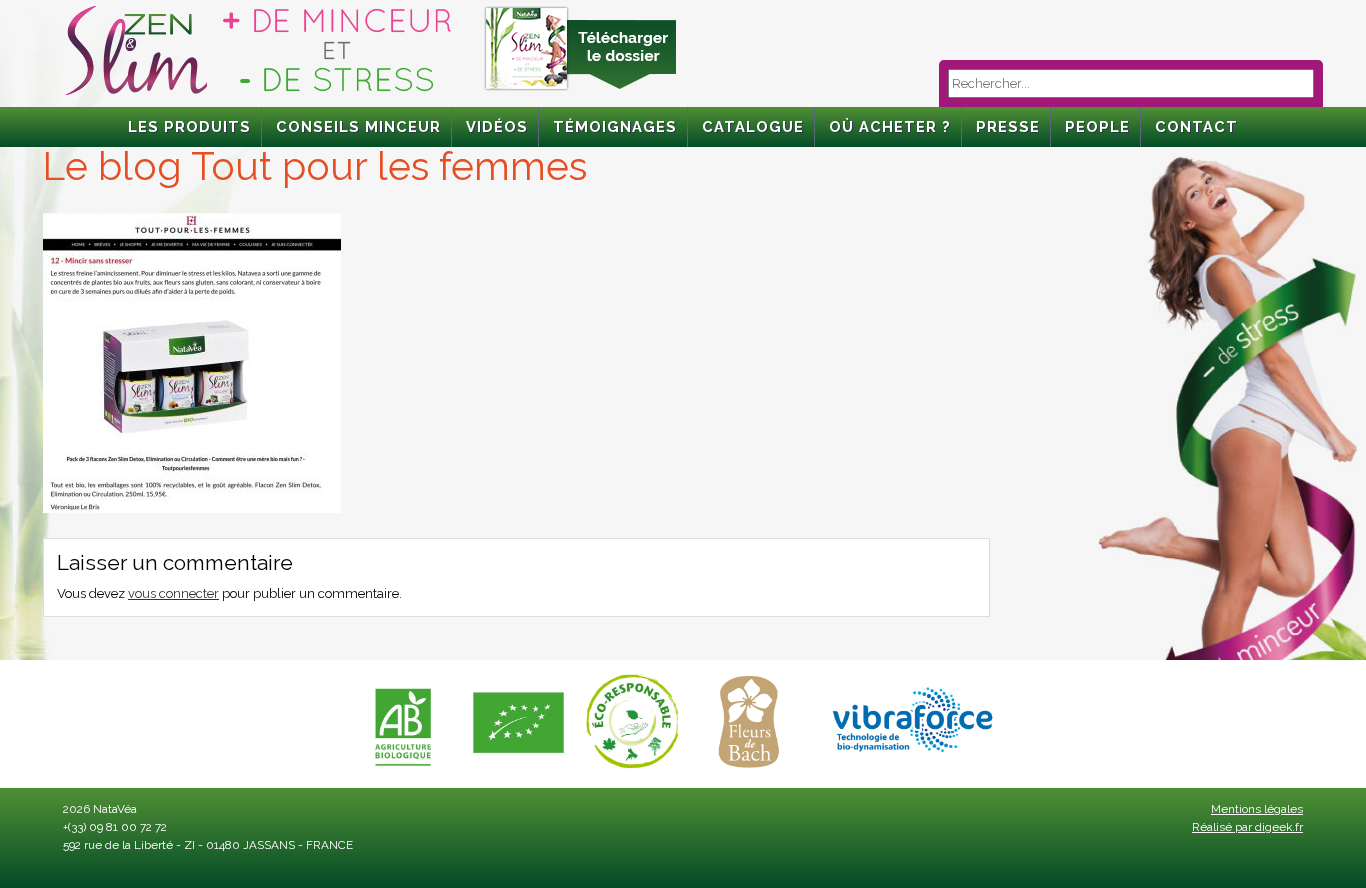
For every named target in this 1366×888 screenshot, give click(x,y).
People (1097, 126)
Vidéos (497, 126)
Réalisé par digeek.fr (1247, 827)
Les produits (189, 126)
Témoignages (615, 126)
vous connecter (173, 593)
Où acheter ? (890, 126)
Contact (1196, 126)
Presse (1008, 126)
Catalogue (753, 126)
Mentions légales (1257, 809)
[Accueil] (258, 95)
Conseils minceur (358, 126)
